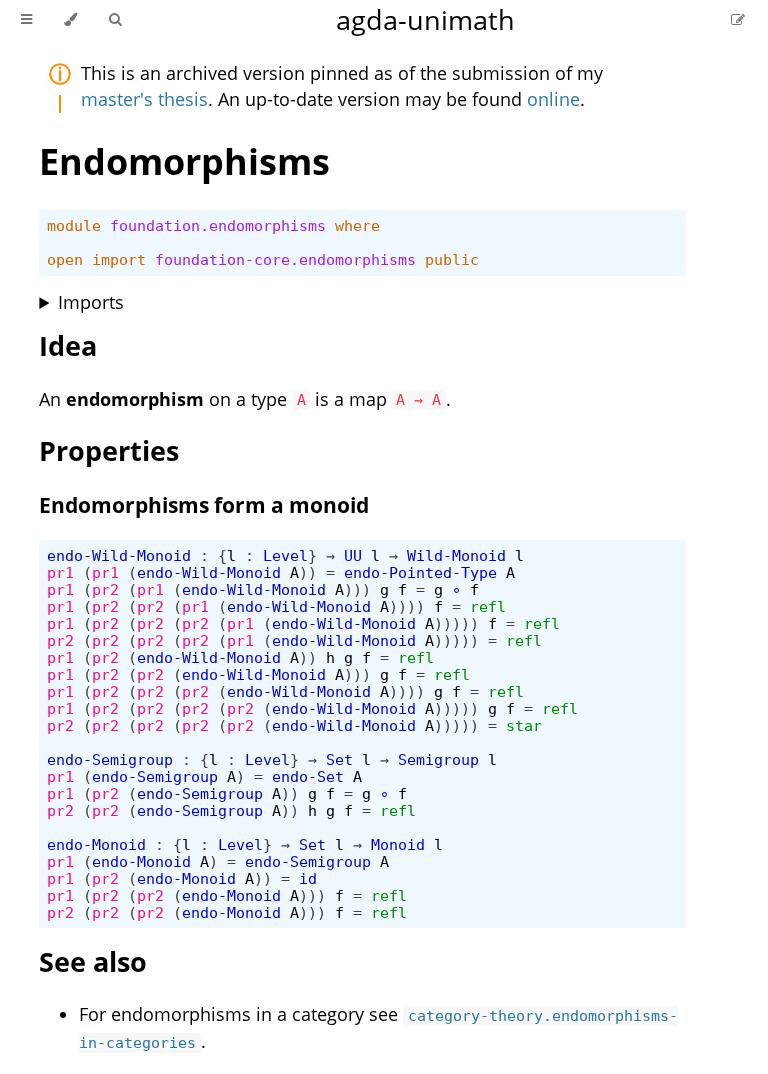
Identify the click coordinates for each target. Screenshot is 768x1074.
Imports (91, 302)
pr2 (105, 589)
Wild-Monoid (456, 555)
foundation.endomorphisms (218, 225)
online (553, 99)
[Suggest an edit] (738, 19)
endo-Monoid (96, 844)
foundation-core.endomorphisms (285, 259)
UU (353, 555)
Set (339, 759)
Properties (109, 450)
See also (93, 961)
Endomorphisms (184, 161)
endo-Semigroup (110, 759)
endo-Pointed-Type (420, 572)
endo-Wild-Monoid (119, 555)
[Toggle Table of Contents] (26, 20)
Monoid (398, 844)
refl (488, 606)
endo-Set (308, 776)
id (308, 878)
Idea (68, 345)
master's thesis (144, 99)
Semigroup (438, 759)
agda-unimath (425, 19)
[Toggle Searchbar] (115, 20)
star (524, 725)
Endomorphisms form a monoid (204, 505)
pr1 (60, 572)
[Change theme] (70, 20)
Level (285, 555)
